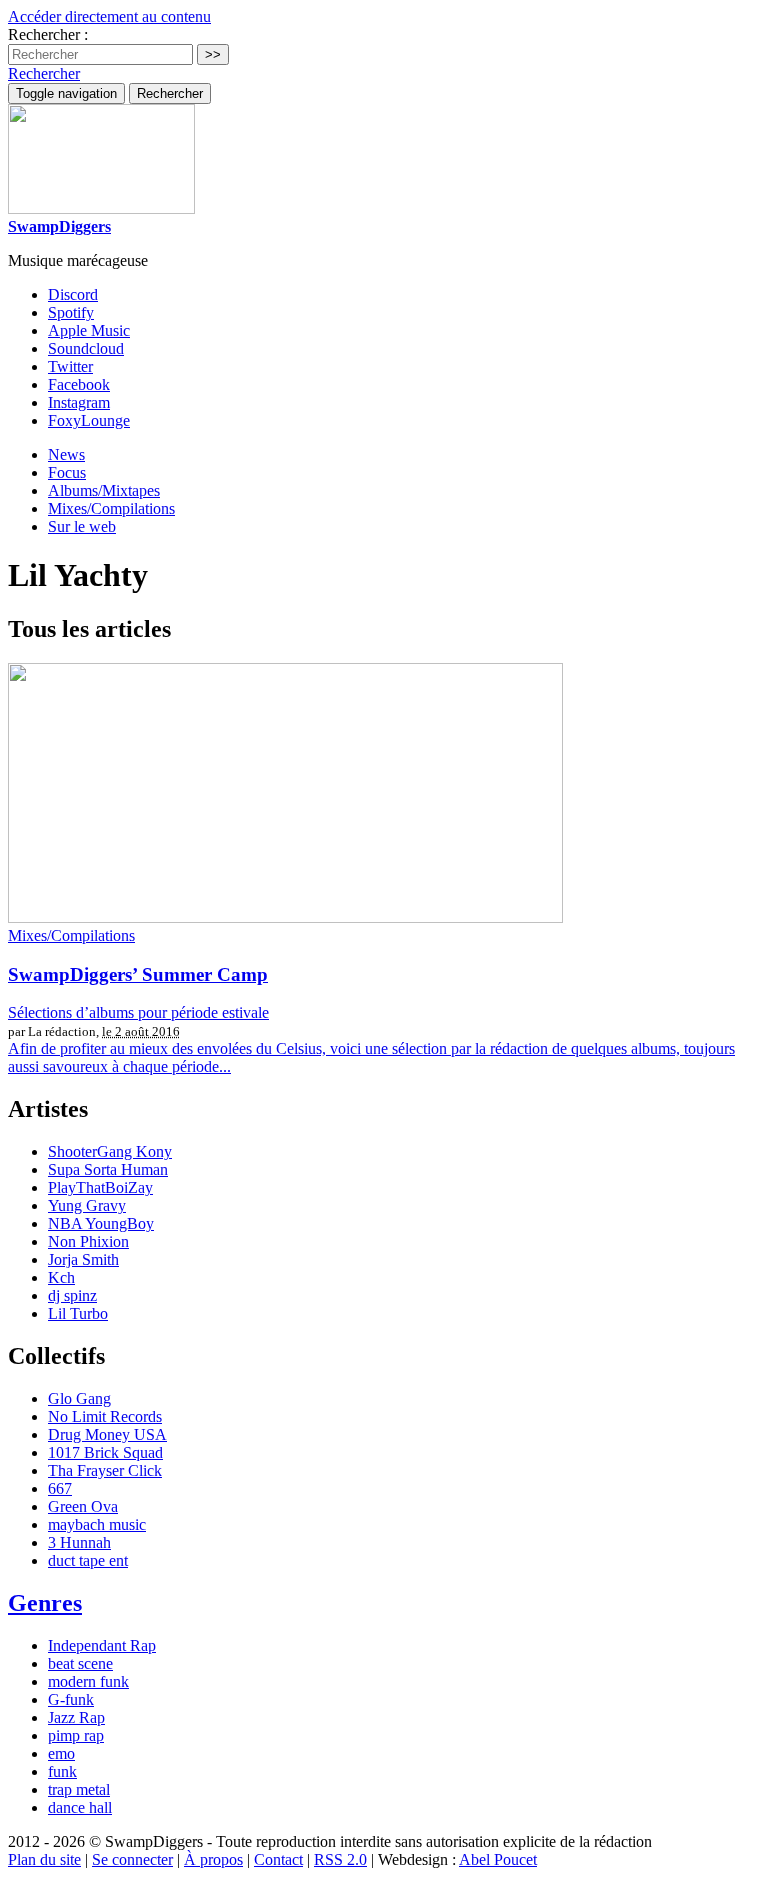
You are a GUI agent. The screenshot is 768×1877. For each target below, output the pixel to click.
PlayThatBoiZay (100, 1187)
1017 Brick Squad (105, 1452)
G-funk (71, 1699)
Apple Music (89, 330)
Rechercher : (48, 34)
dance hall (80, 1807)
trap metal (79, 1789)
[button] (44, 73)
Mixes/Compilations (111, 508)
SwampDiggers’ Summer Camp (138, 974)
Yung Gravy (87, 1205)
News (66, 454)
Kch (61, 1277)
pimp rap (76, 1735)
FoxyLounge (89, 420)
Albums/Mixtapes (104, 490)
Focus (67, 472)
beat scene (80, 1663)
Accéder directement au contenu (109, 16)
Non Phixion (88, 1241)
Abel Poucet (498, 1859)
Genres (45, 1603)
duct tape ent (88, 1560)
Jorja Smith (83, 1259)
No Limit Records (105, 1416)
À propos (213, 1859)
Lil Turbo (78, 1313)
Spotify (71, 312)
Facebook (79, 384)
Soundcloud (86, 348)
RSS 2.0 (340, 1859)
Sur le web (82, 526)
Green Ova (83, 1506)
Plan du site (44, 1859)
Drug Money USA (107, 1434)
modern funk (88, 1681)
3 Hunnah (79, 1542)
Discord (73, 294)
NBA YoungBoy (101, 1223)
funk (62, 1771)
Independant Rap (102, 1645)
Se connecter (132, 1859)
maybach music (97, 1524)
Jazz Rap (76, 1717)
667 (60, 1488)
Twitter (70, 366)
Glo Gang (79, 1398)
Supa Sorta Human (108, 1169)
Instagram (79, 402)
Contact (278, 1859)
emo (61, 1753)
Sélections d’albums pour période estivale (138, 1012)
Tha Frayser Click (105, 1470)
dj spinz (72, 1295)
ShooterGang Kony (110, 1151)
